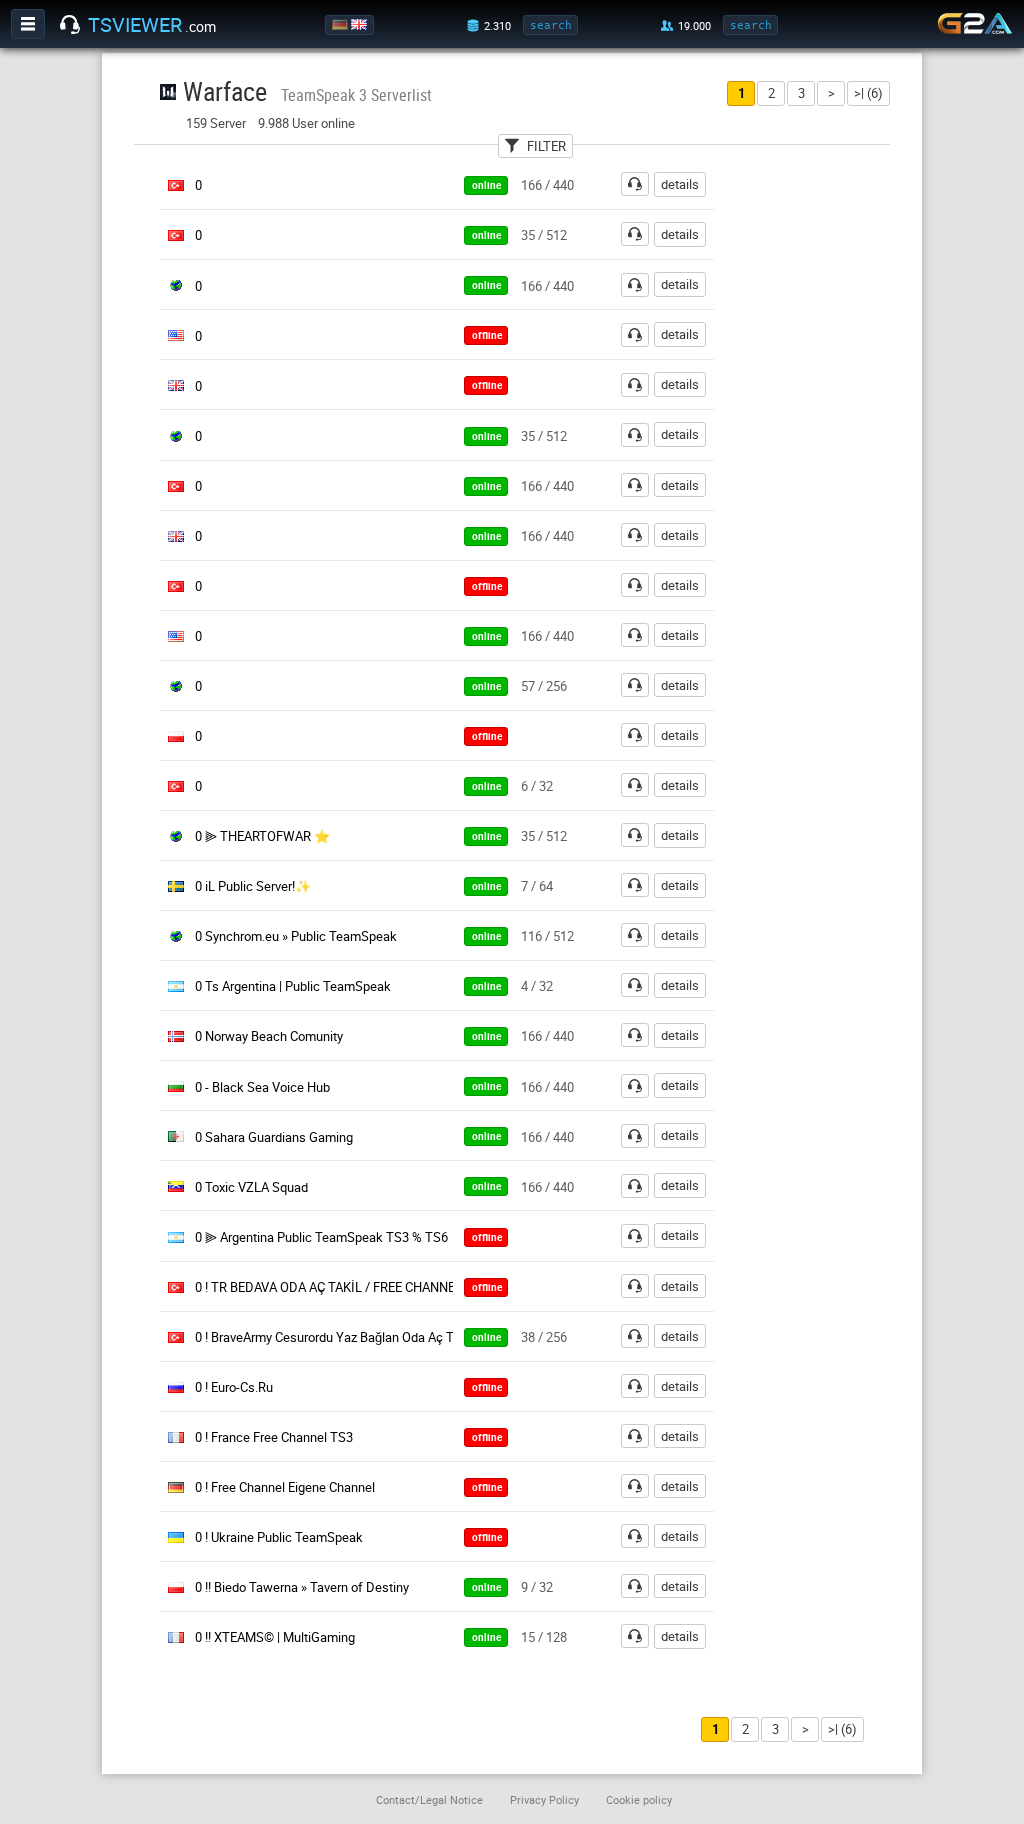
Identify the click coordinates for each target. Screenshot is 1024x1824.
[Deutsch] (341, 25)
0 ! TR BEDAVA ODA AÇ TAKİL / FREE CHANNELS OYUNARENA (370, 1287)
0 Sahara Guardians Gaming (274, 1137)
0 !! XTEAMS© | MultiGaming (275, 1637)
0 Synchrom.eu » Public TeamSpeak (296, 936)
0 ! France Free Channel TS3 (274, 1437)
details (680, 184)
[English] (360, 25)
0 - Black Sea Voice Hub (262, 1087)
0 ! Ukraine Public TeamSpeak (279, 1537)
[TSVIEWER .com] (70, 25)
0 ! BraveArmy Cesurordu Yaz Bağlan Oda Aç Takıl (334, 1337)
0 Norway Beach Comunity (269, 1036)
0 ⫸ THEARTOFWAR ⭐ (262, 836)
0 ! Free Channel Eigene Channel (285, 1487)
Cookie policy (639, 1799)
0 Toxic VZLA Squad (251, 1187)
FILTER (546, 146)
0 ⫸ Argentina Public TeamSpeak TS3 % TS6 (321, 1237)
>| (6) (868, 93)
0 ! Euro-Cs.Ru (234, 1387)
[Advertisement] (830, 471)
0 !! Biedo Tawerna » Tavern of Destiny (302, 1587)
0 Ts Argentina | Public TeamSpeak (293, 986)
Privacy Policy (544, 1799)
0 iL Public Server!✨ (253, 886)
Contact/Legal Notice (429, 1799)
